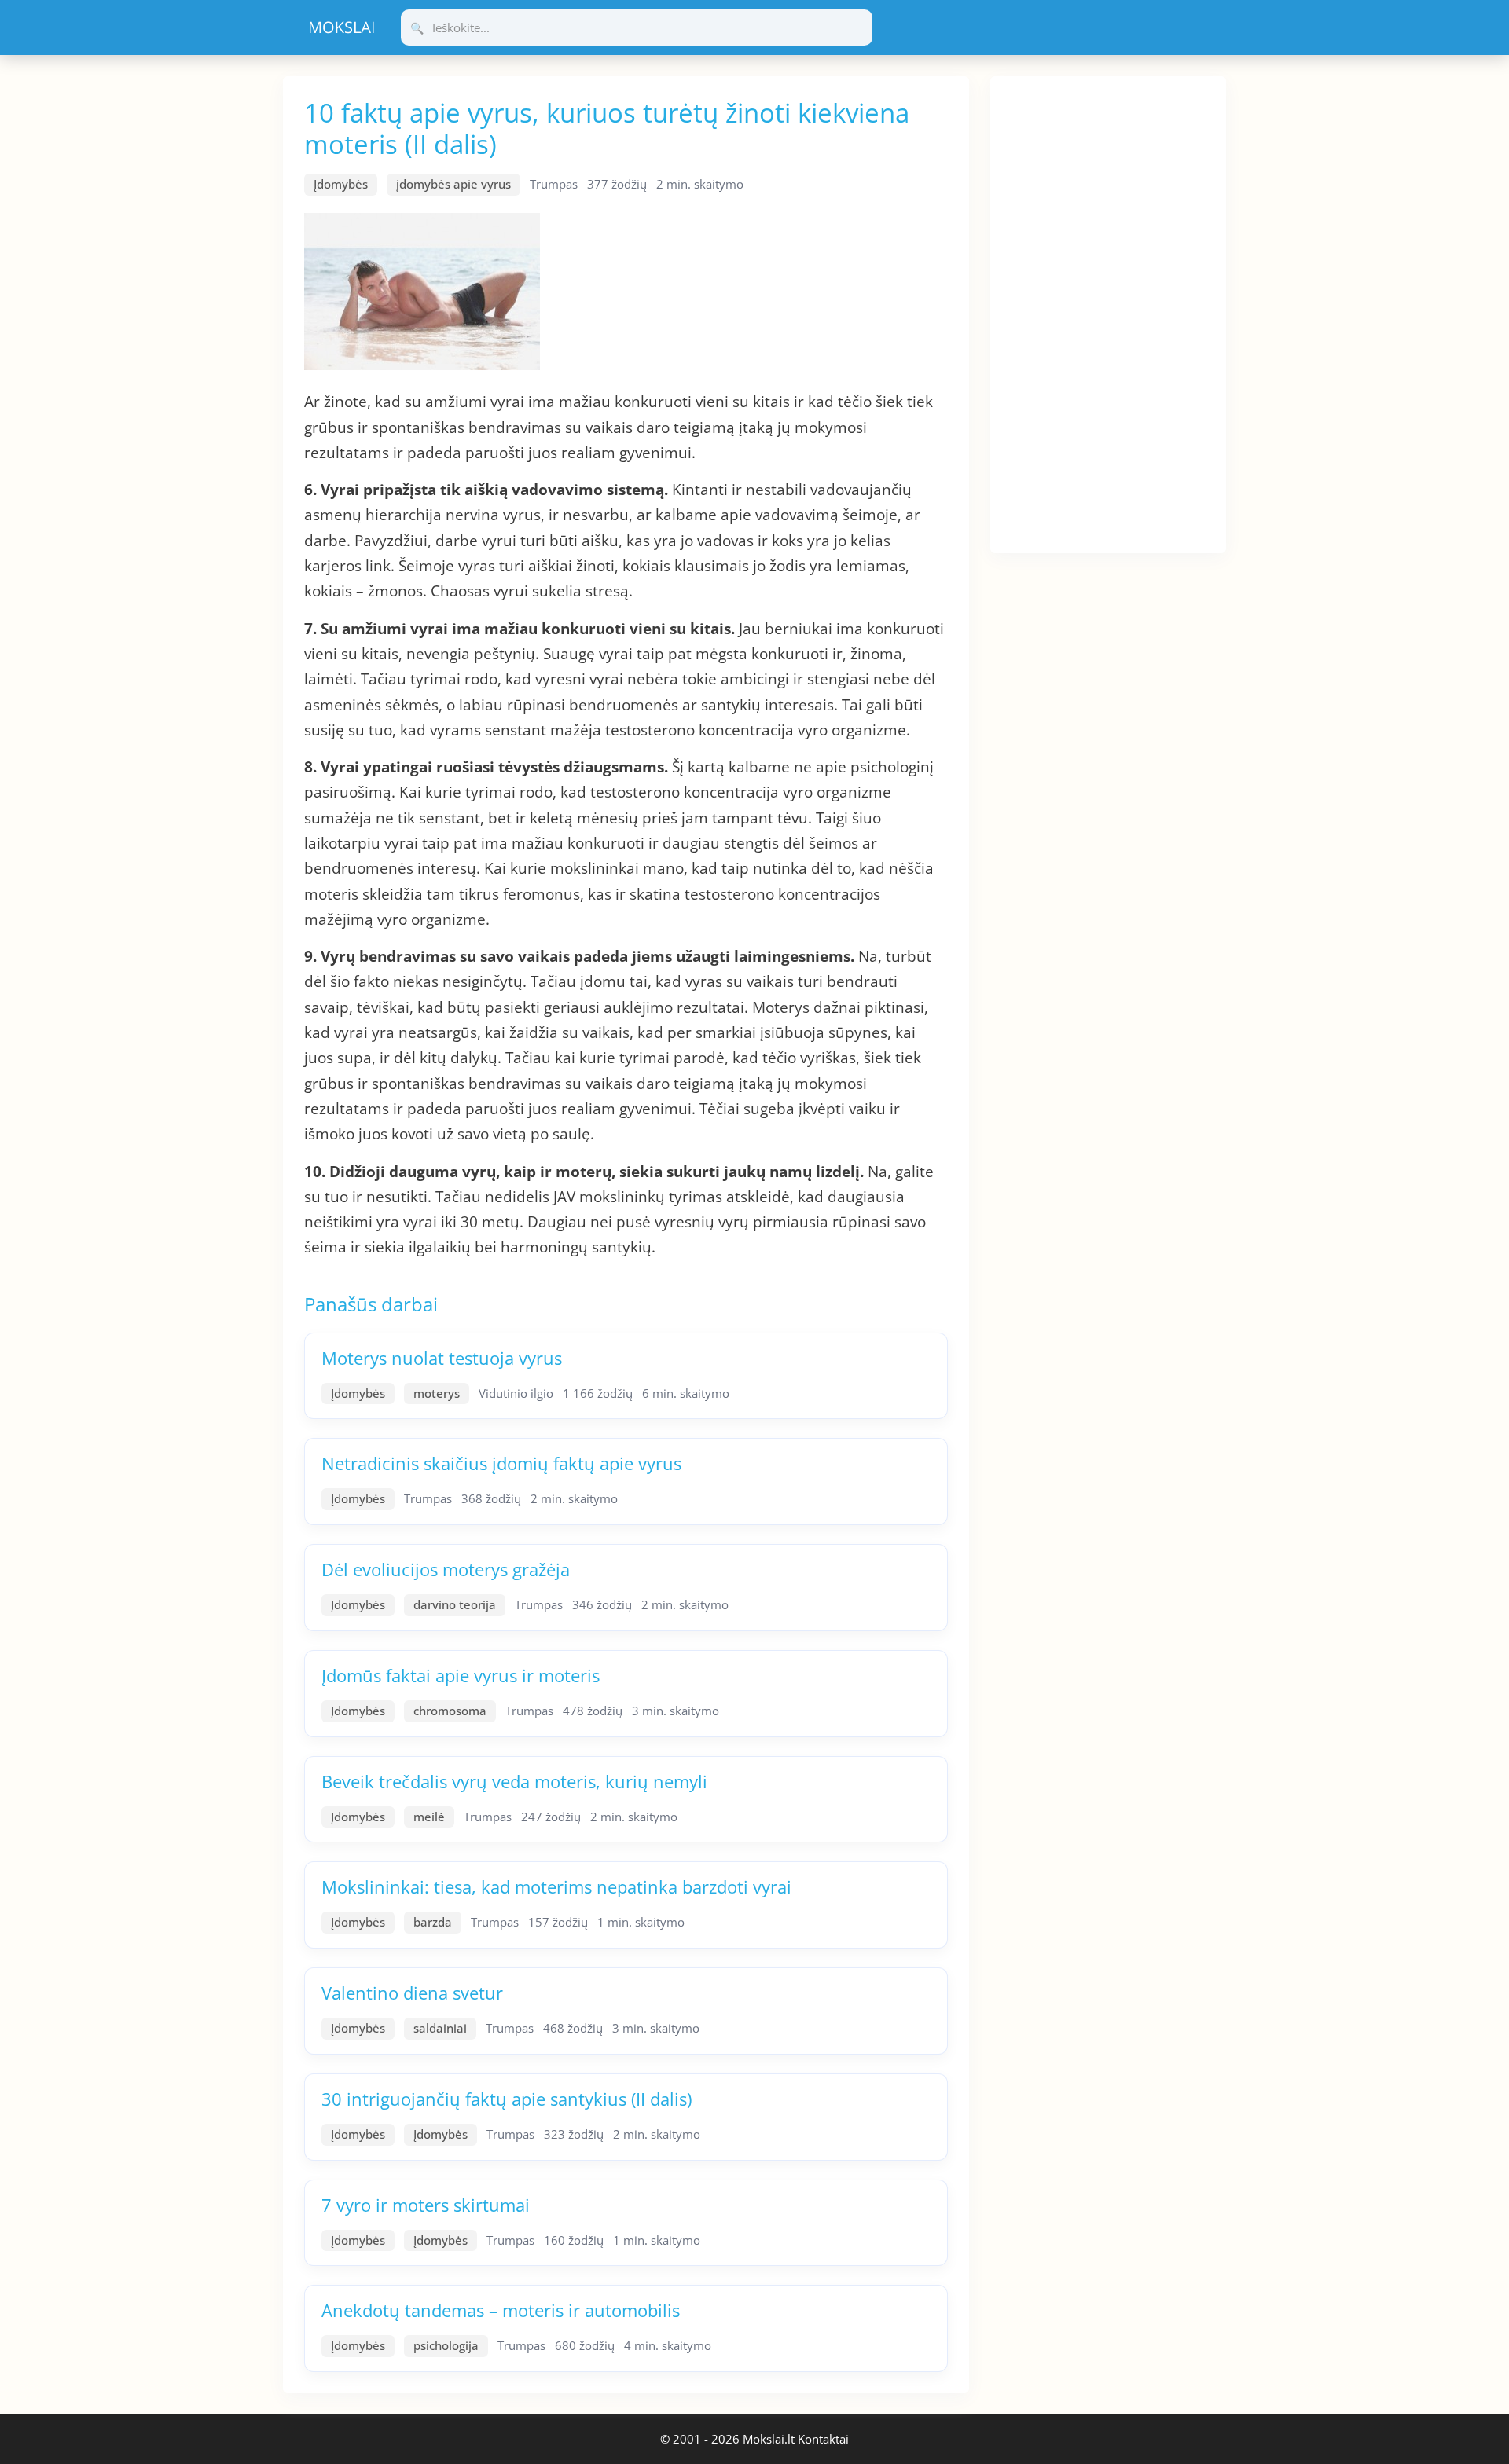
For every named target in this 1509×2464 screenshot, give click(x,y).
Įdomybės (341, 184)
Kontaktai (823, 2439)
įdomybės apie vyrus (453, 184)
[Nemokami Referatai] (342, 27)
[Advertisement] (1108, 312)
